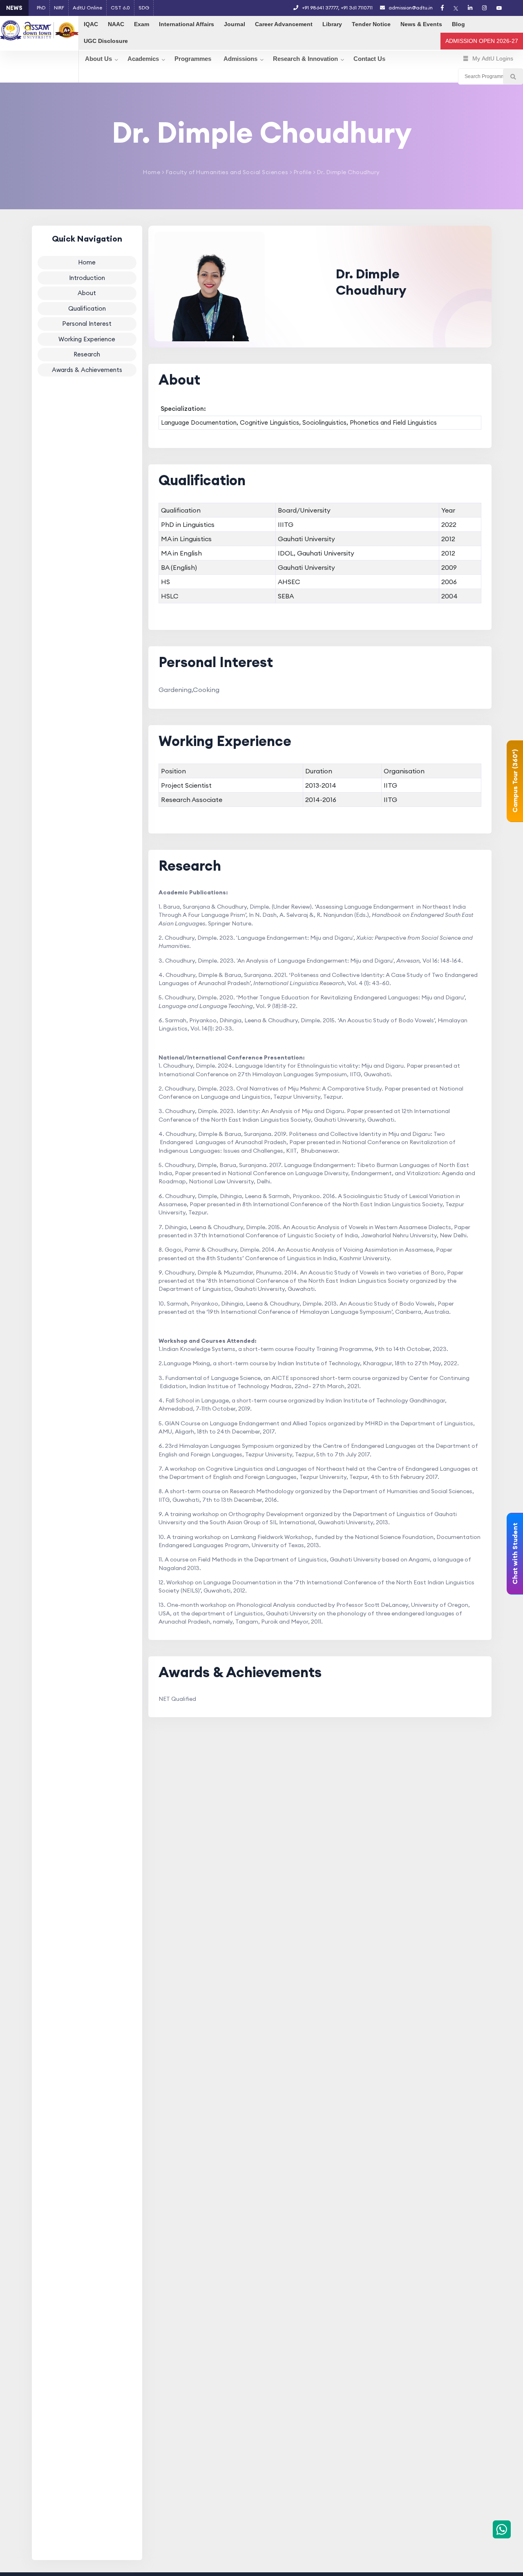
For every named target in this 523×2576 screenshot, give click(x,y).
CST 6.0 (120, 8)
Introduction (87, 277)
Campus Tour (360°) (515, 781)
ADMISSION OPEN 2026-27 (482, 41)
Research (87, 354)
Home (152, 172)
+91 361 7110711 (357, 8)
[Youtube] (499, 8)
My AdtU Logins (493, 58)
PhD (41, 8)
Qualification (87, 308)
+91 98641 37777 (320, 8)
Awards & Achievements (87, 369)
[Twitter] (456, 8)
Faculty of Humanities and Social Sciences (226, 172)
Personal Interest (87, 324)
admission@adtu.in (410, 8)
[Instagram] (484, 8)
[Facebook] (442, 8)
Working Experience (87, 339)
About (87, 293)
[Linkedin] (470, 8)
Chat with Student (515, 1554)
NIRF (59, 8)
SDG (144, 8)
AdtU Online (87, 8)
